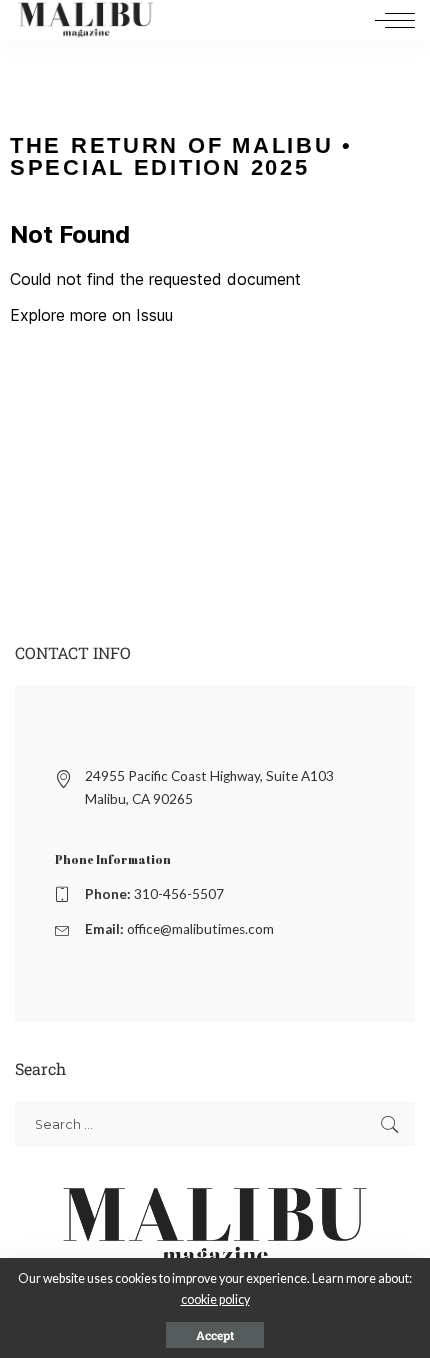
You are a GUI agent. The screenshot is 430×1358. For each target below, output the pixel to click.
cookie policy (215, 1299)
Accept (215, 1335)
